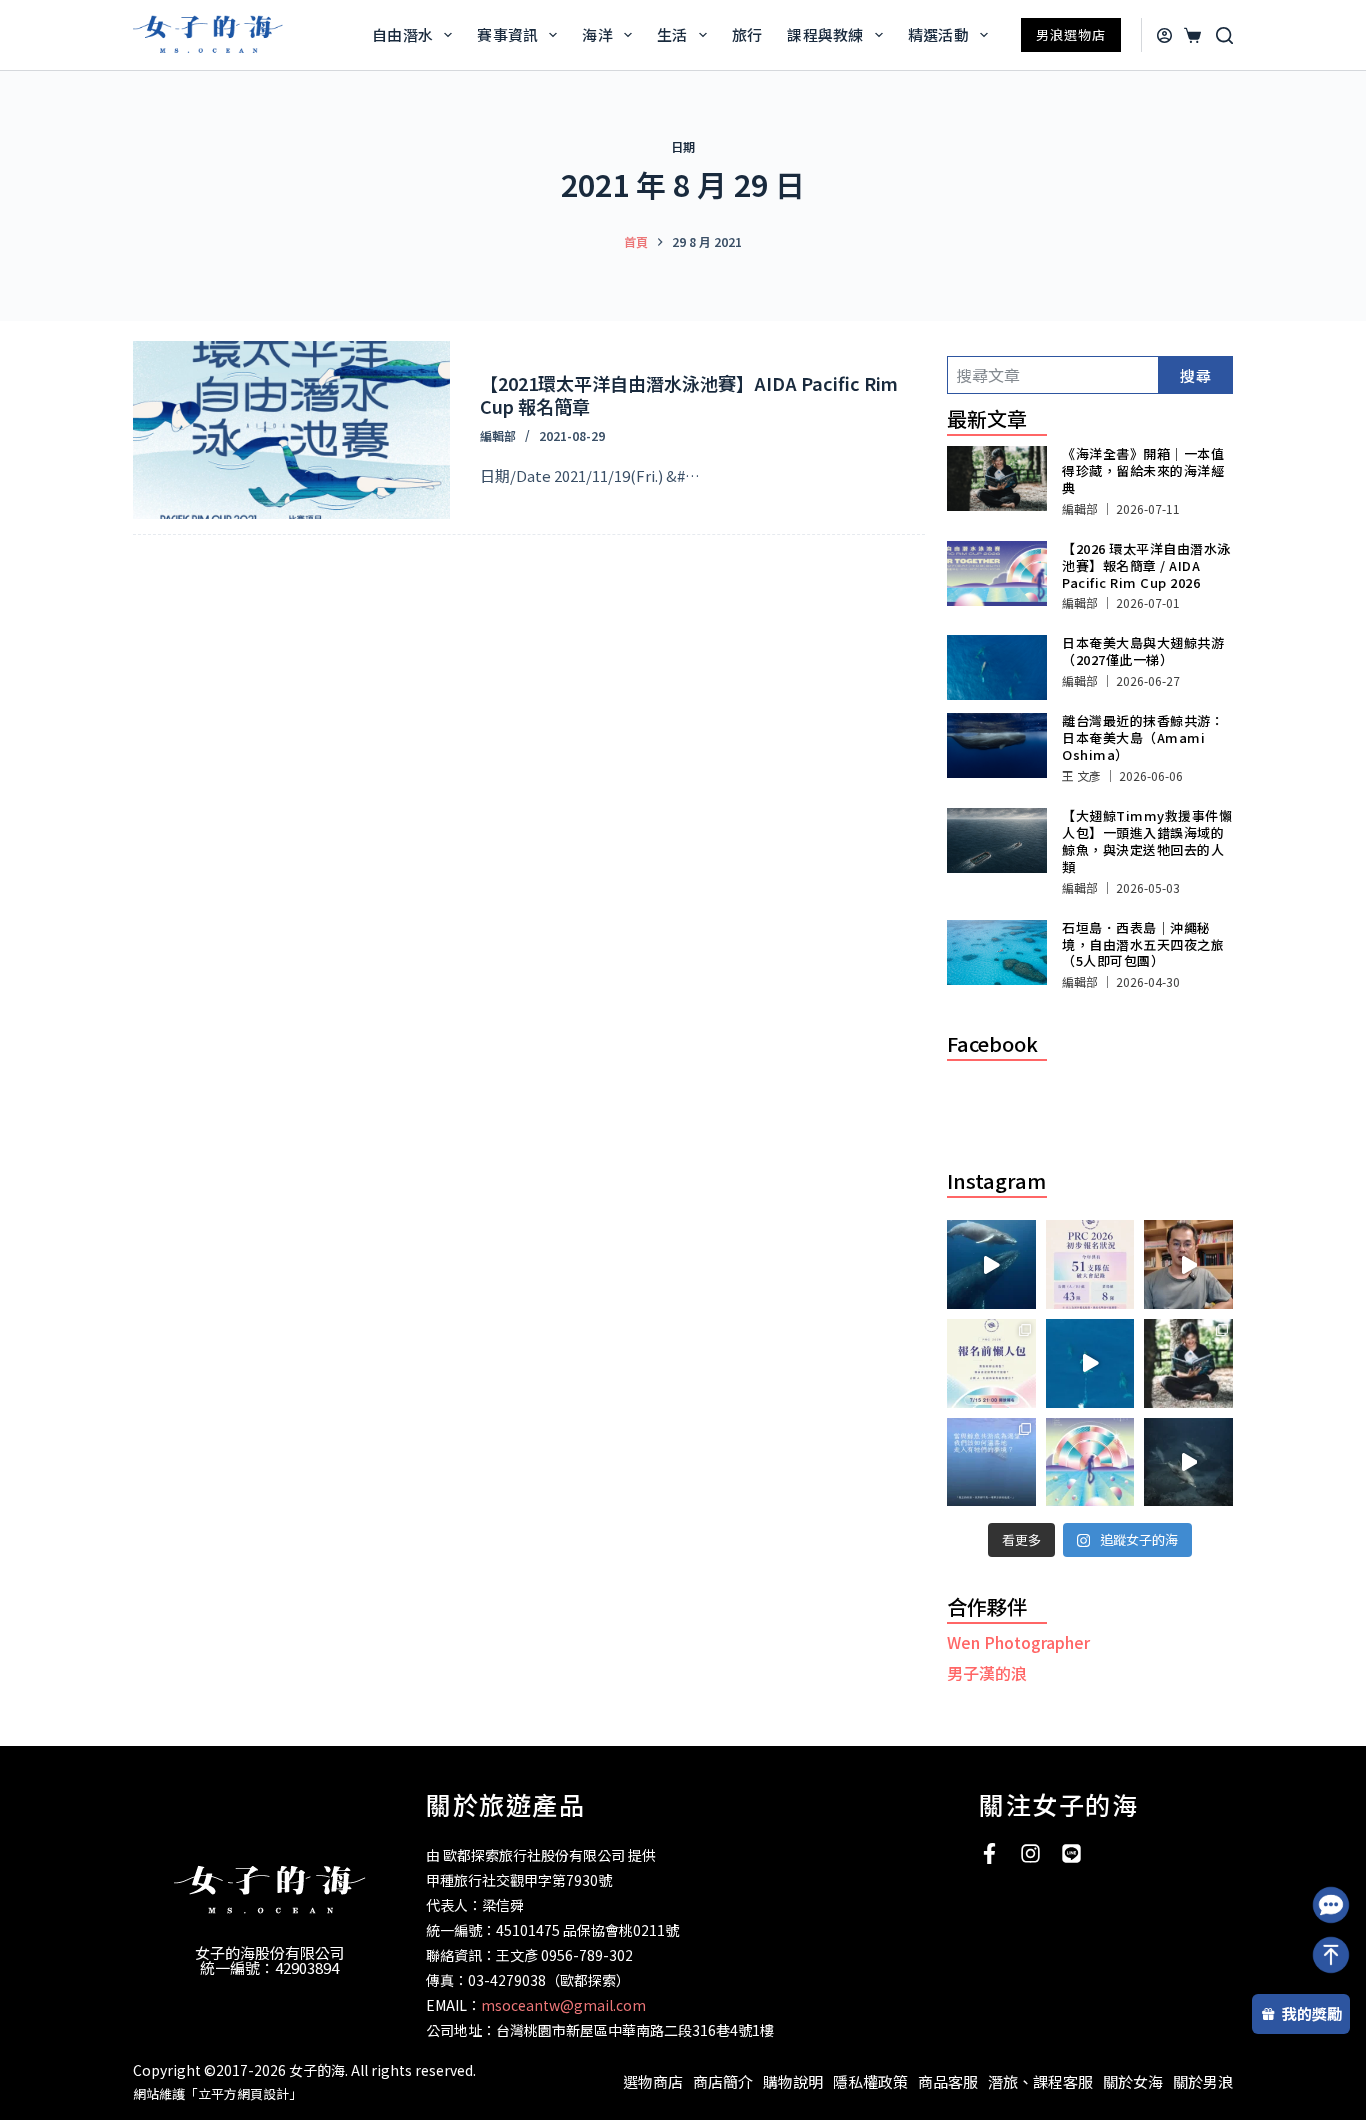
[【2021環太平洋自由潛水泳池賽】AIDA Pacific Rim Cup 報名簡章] (291, 430)
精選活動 (938, 34)
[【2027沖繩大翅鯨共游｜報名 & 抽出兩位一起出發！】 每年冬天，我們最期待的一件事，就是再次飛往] (991, 1264)
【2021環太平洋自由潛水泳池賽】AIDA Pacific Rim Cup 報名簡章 (689, 394)
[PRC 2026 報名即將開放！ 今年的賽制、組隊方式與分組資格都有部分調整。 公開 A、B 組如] (991, 1363)
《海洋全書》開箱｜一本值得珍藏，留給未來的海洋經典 (1143, 470)
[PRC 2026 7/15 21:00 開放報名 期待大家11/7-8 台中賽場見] (1188, 1264)
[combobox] (1053, 375)
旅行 (747, 34)
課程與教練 (825, 34)
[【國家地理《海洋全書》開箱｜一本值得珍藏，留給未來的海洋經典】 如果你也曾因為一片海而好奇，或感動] (1188, 1363)
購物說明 (793, 2081)
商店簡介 (723, 2081)
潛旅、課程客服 (1040, 2081)
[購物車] (1189, 35)
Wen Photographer (1018, 1642)
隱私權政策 (870, 2081)
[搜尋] (1224, 35)
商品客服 (948, 2081)
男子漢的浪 (987, 1673)
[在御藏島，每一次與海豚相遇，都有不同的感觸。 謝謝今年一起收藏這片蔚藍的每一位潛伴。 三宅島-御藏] (1188, 1462)
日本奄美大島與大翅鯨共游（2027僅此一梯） (1143, 651)
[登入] (1164, 35)
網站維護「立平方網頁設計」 (217, 2093)
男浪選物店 (1071, 34)
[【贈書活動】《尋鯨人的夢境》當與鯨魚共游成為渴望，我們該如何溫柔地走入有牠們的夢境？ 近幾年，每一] (991, 1462)
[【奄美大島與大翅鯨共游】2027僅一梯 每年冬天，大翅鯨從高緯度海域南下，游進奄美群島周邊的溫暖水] (1090, 1363)
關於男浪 (1203, 2081)
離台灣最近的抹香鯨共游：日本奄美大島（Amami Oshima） (1143, 737)
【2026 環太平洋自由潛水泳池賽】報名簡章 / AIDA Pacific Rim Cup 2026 (1146, 565)
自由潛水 (402, 34)
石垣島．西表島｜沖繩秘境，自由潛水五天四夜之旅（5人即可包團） (1143, 944)
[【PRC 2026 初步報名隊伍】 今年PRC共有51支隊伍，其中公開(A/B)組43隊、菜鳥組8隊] (1090, 1264)
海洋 (597, 34)
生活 (672, 34)
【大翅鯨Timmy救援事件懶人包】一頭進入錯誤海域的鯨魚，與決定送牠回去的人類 (1147, 841)
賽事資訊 (507, 34)
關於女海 (1133, 2081)
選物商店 (653, 2081)
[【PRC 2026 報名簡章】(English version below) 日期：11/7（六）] (1090, 1462)
